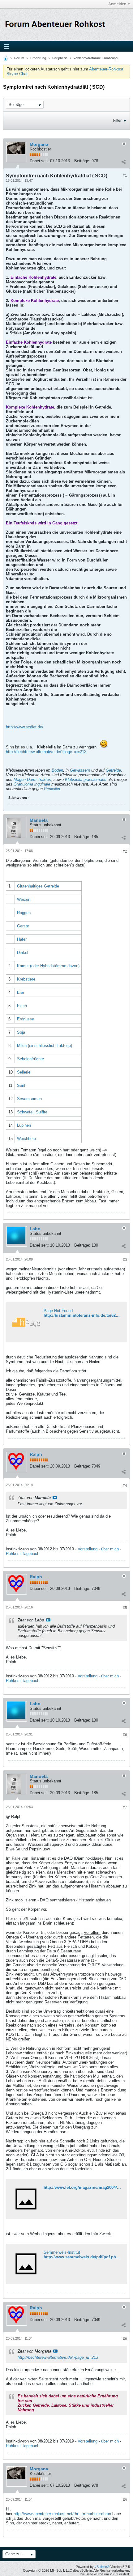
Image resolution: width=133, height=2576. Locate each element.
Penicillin (52, 789)
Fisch (22, 1006)
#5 (125, 1608)
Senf (21, 1085)
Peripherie (60, 58)
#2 (125, 851)
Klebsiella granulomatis (86, 780)
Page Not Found (58, 1311)
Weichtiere (26, 1139)
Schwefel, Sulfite (32, 1112)
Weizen (24, 899)
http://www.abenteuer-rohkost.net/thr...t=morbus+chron (62, 2514)
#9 (125, 2500)
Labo (35, 1229)
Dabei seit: (39, 161)
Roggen (24, 913)
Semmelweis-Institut (62, 2252)
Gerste (23, 926)
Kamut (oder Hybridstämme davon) (48, 966)
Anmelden (117, 4)
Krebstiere (26, 979)
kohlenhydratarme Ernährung (96, 58)
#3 (125, 1260)
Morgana (39, 144)
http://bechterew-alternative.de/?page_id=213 (46, 752)
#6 (125, 1735)
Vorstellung (88, 1549)
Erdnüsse (26, 1019)
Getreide (113, 770)
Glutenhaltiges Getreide (38, 886)
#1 (125, 176)
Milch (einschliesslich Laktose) (45, 1046)
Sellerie (24, 1072)
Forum (19, 58)
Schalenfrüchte (30, 1059)
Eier (21, 992)
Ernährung (38, 58)
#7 (125, 1807)
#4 (125, 1485)
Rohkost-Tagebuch (23, 1554)
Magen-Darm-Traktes (32, 780)
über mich (110, 1549)
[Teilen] (123, 162)
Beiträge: (82, 161)
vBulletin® (102, 2567)
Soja (21, 1032)
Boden (57, 770)
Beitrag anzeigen (55, 1498)
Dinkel (23, 953)
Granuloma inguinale (32, 784)
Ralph (36, 1454)
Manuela (39, 820)
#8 (125, 2339)
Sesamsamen (29, 1099)
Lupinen (24, 1125)
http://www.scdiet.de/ (25, 727)
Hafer (22, 939)
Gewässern (80, 770)
